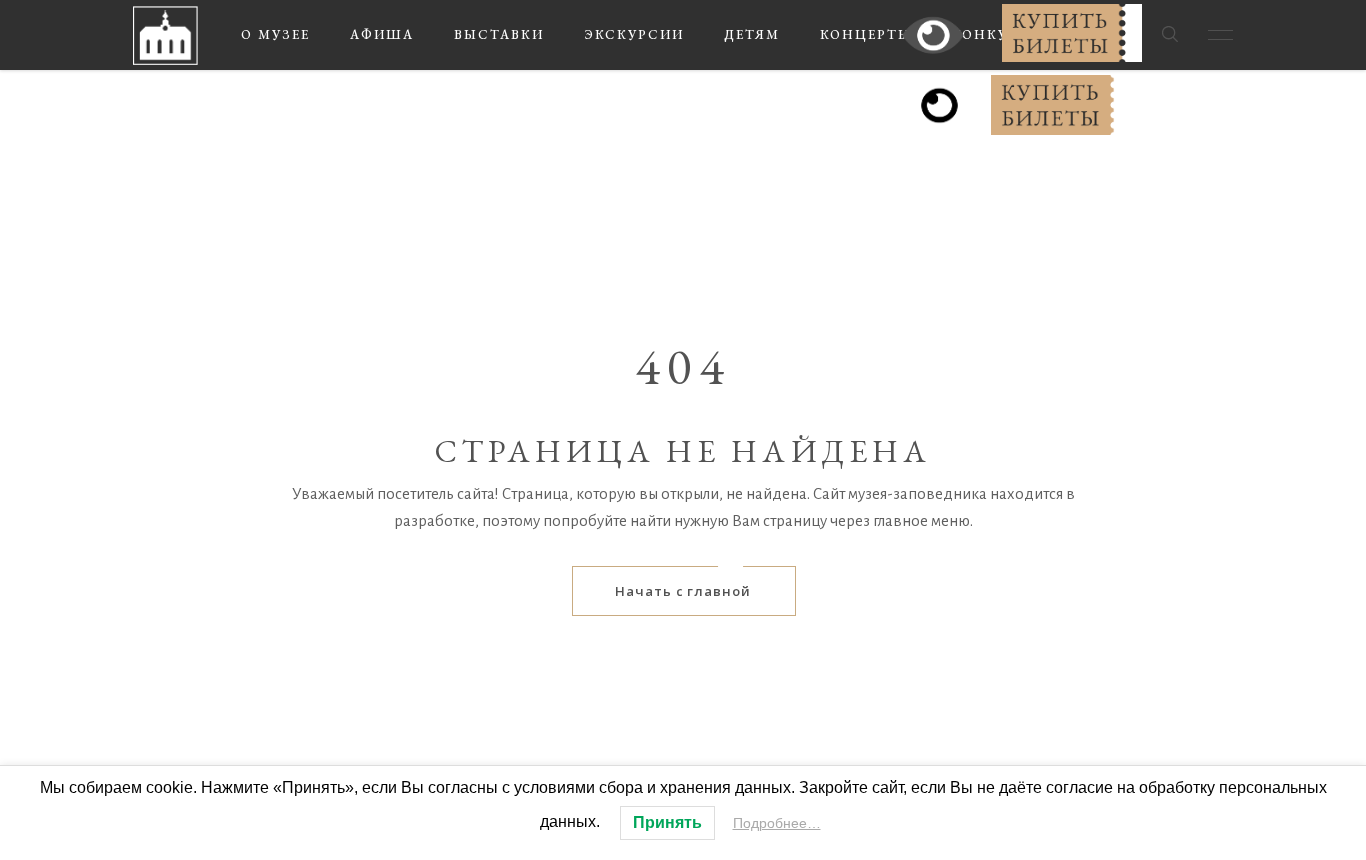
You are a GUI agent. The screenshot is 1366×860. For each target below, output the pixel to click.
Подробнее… (777, 823)
